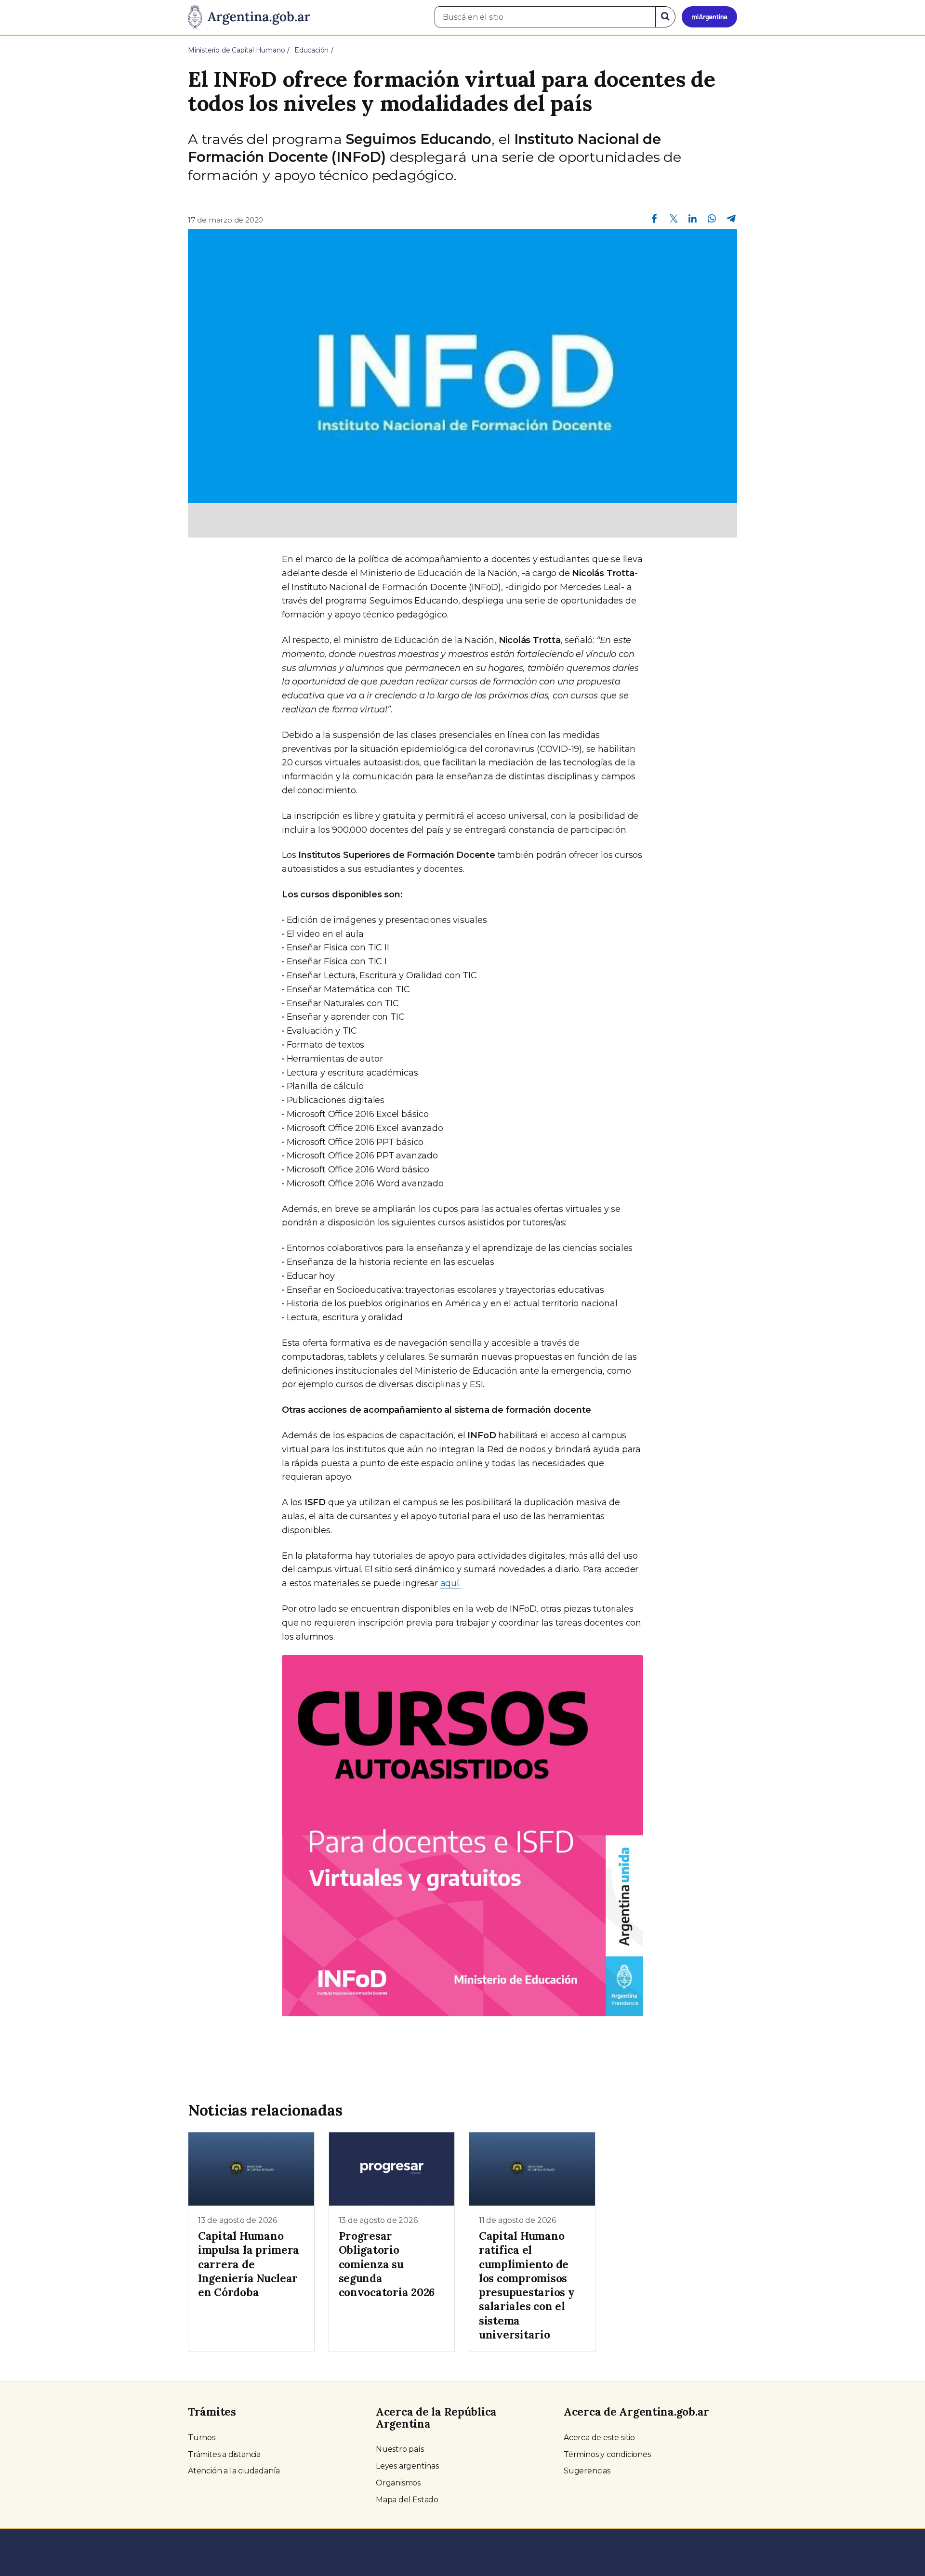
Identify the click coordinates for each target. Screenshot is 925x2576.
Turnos (202, 2438)
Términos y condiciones (607, 2454)
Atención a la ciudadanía (234, 2471)
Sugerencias (587, 2471)
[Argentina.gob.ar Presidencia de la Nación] (249, 17)
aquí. (450, 1583)
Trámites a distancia (224, 2454)
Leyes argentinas (407, 2466)
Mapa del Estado (407, 2500)
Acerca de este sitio (599, 2438)
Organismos (398, 2483)
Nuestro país (400, 2449)
